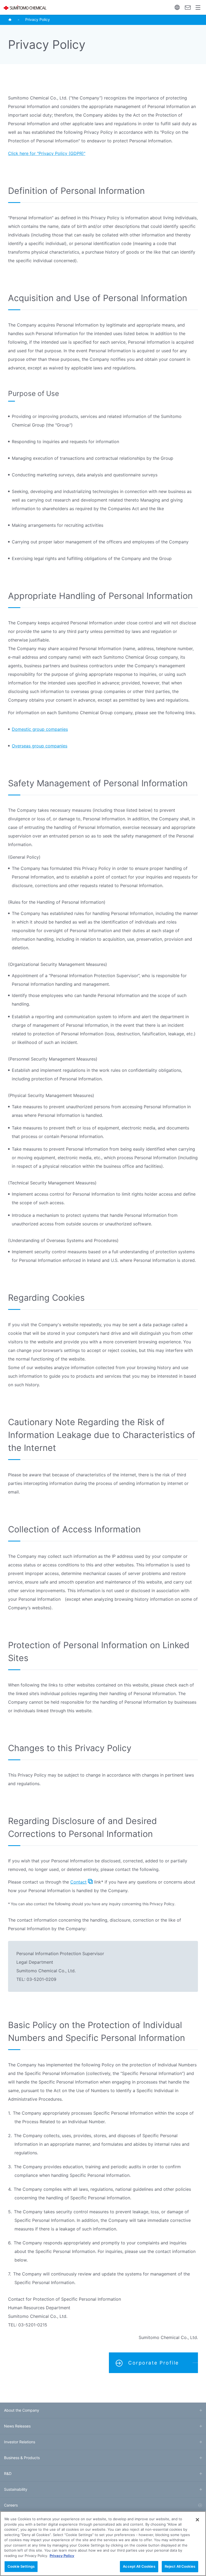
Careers (11, 2505)
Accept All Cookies (139, 2566)
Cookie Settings (21, 2566)
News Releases (17, 2426)
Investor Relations (20, 2442)
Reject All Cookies (180, 2566)
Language (177, 7)
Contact (188, 7)
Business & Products (22, 2458)
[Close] (197, 2520)
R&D (8, 2473)
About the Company (22, 2410)
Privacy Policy (62, 2556)
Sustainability (16, 2489)
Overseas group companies (40, 746)
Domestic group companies (40, 729)
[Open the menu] (198, 7)
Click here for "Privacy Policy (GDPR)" (47, 153)
